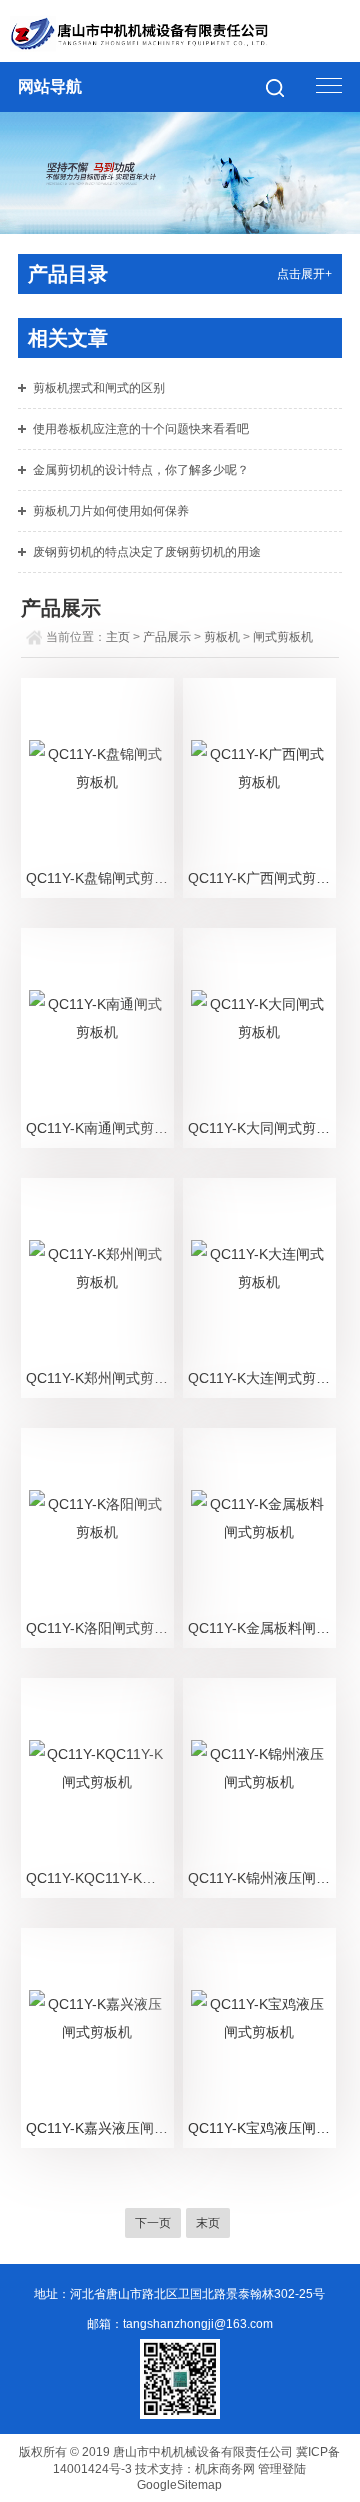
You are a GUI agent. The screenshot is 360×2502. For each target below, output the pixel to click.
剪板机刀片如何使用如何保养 (111, 511)
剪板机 (222, 637)
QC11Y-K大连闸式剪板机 (261, 1378)
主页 (118, 637)
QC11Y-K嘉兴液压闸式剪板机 (99, 2128)
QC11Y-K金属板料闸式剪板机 (261, 1628)
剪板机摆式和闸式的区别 (99, 388)
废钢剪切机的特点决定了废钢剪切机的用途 (147, 552)
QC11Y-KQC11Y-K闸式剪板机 (99, 1878)
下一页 (153, 2223)
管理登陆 (282, 2469)
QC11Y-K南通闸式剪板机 (99, 1128)
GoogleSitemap (179, 2485)
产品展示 (167, 637)
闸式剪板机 (283, 637)
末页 (208, 2223)
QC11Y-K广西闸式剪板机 (261, 878)
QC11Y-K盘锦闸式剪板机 (99, 878)
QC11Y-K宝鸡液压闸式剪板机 (261, 2128)
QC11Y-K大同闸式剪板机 (261, 1128)
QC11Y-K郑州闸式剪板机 (99, 1378)
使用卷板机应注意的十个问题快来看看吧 (141, 429)
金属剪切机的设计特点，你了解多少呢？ (141, 470)
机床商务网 (225, 2469)
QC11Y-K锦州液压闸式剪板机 (261, 1878)
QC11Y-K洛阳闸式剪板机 (99, 1628)
